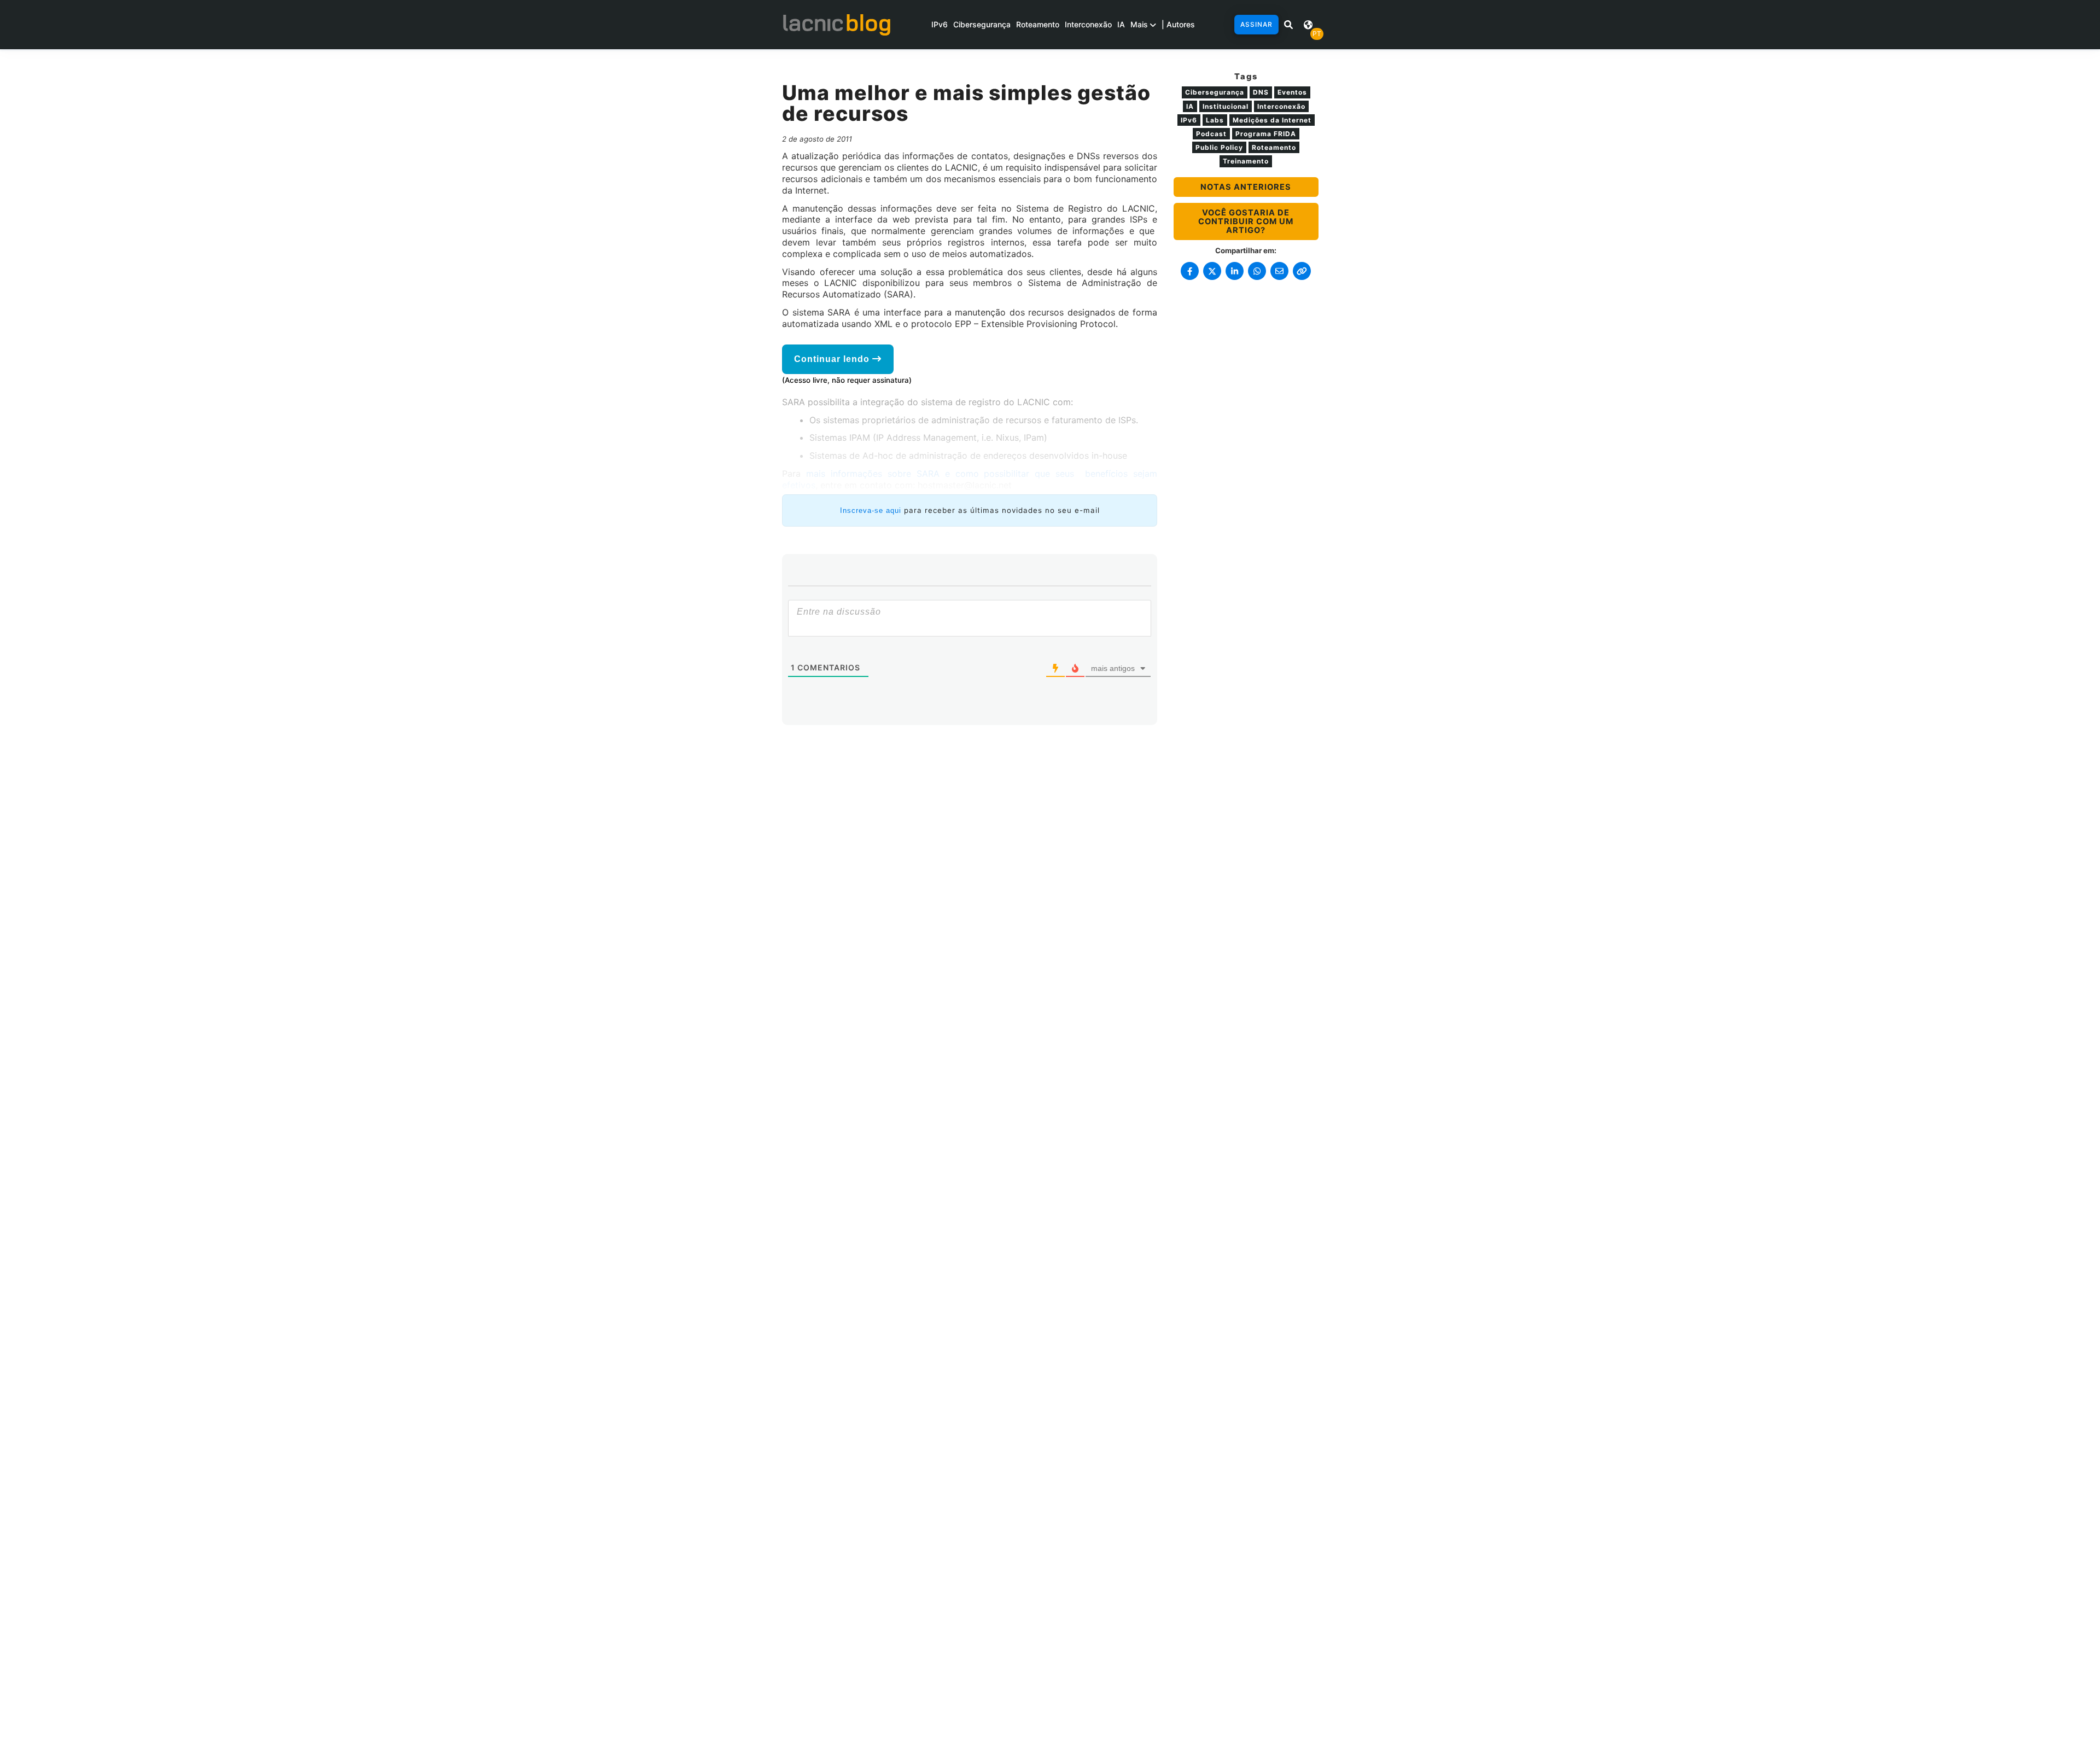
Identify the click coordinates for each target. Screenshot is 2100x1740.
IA (1121, 24)
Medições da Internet (1272, 120)
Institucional (1226, 106)
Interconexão (1088, 24)
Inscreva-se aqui (871, 510)
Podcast (1211, 134)
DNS (1261, 92)
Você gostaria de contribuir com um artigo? (1246, 221)
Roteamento (1038, 24)
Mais (1140, 24)
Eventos (1292, 92)
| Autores (1178, 24)
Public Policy (1219, 147)
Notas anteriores (1246, 187)
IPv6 (940, 24)
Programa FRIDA (1266, 134)
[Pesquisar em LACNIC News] (1288, 25)
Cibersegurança (982, 24)
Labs (1215, 120)
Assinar (1256, 24)
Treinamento (1246, 161)
